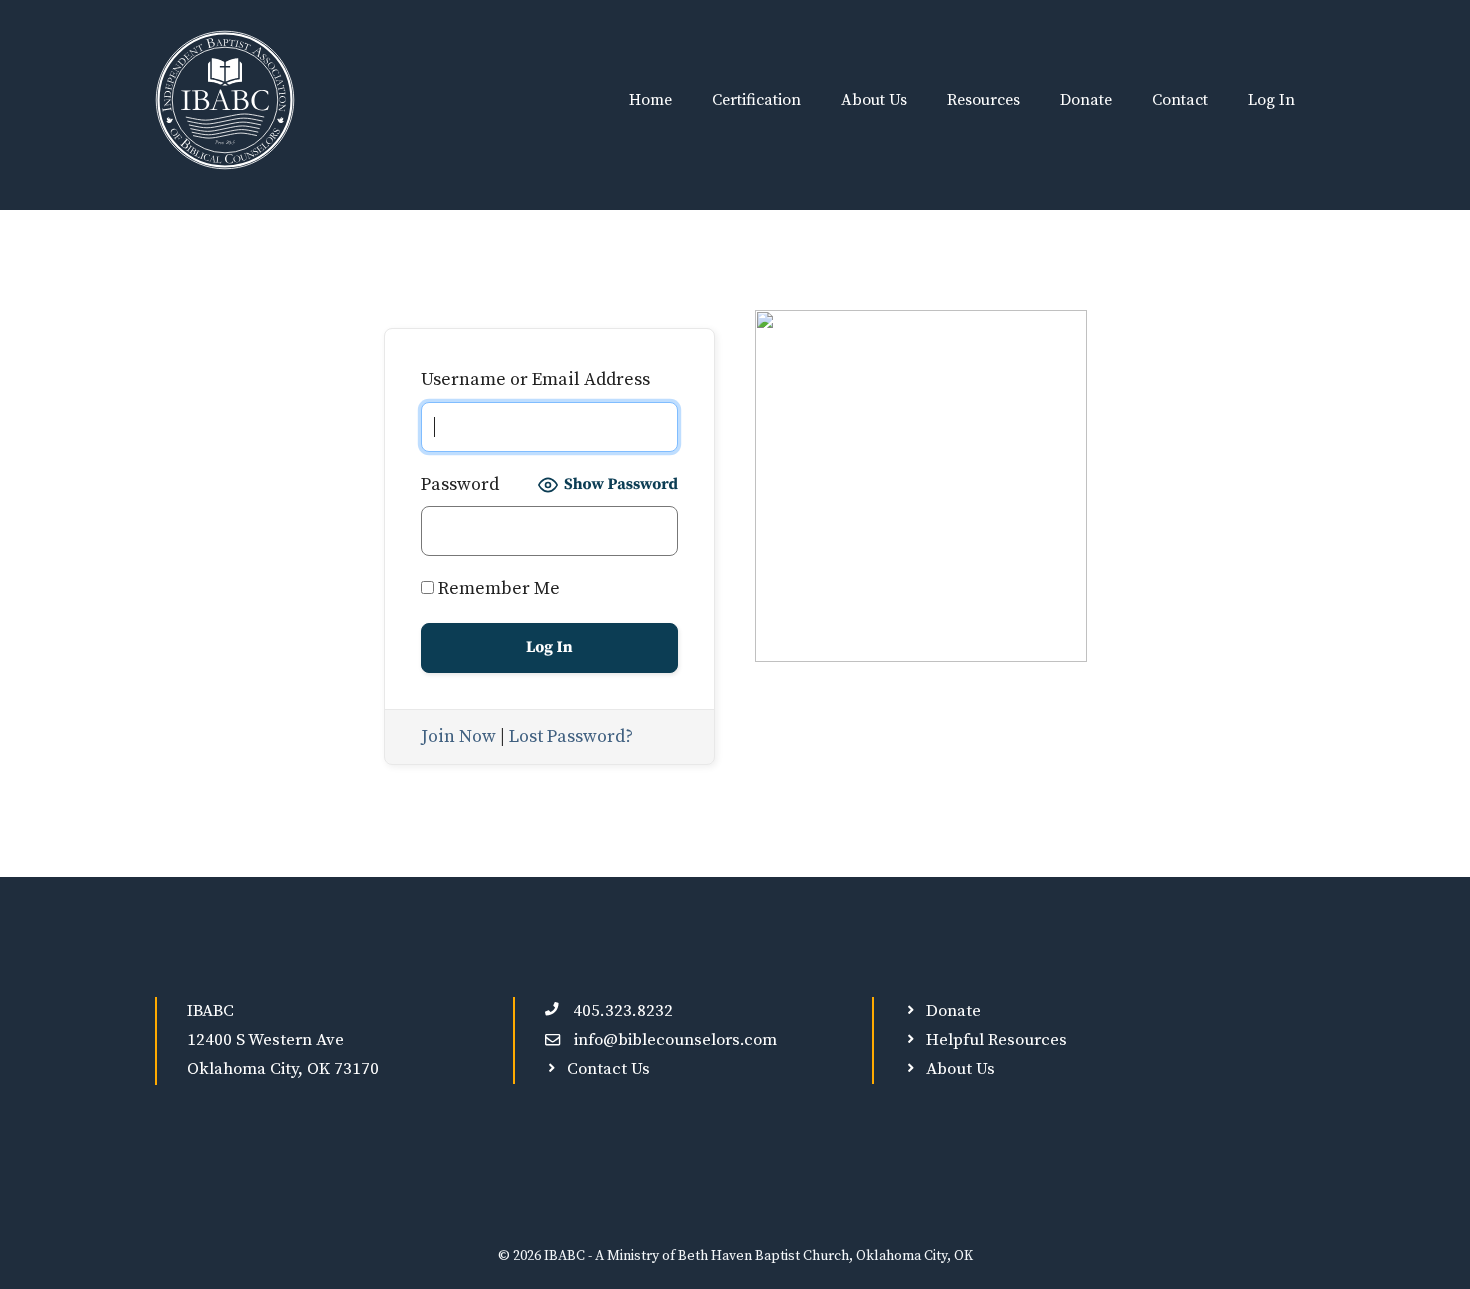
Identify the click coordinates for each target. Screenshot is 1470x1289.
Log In (1271, 100)
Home (650, 100)
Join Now (458, 736)
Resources (983, 100)
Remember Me (497, 588)
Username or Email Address (535, 379)
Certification (756, 100)
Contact (1180, 100)
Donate (1086, 100)
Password (460, 484)
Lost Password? (571, 736)
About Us (874, 100)
